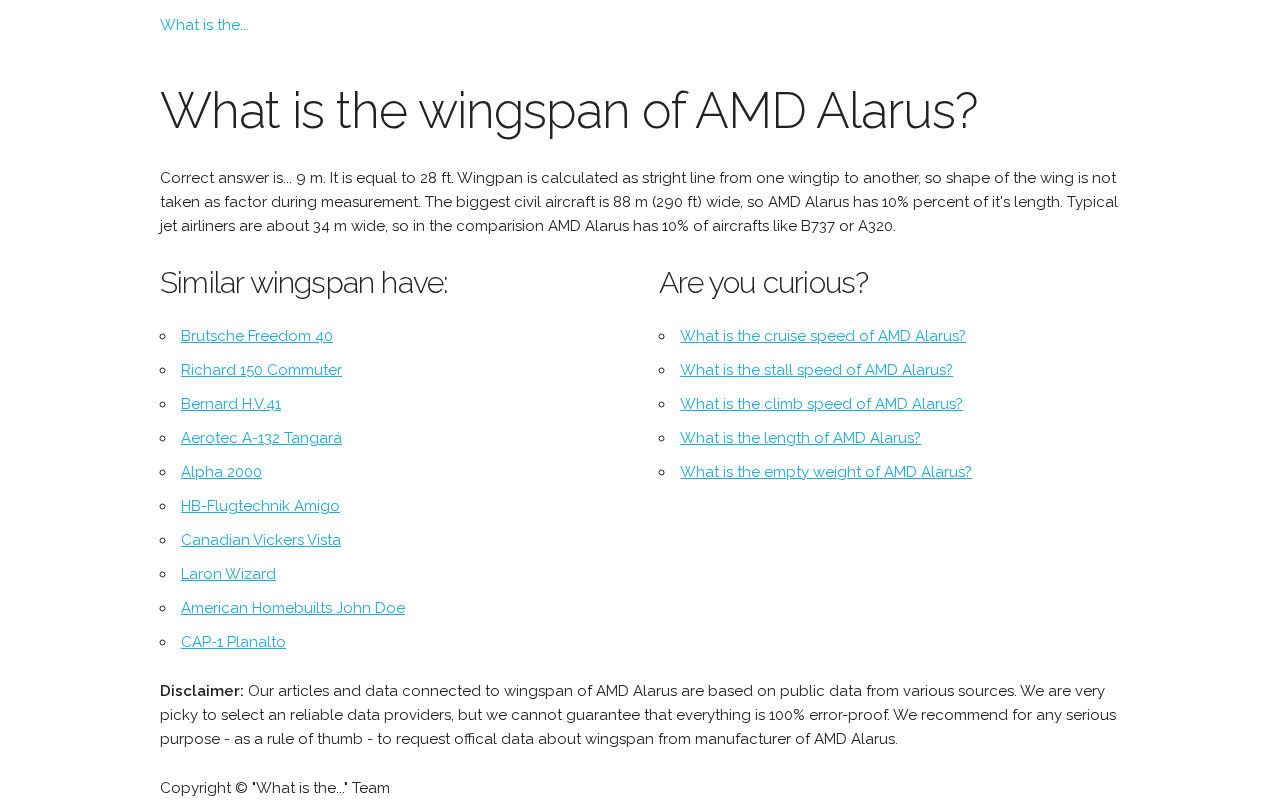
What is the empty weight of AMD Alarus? (826, 472)
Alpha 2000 (221, 472)
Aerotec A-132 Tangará (261, 438)
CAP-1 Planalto (233, 642)
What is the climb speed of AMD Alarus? (821, 404)
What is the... (204, 25)
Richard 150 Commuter (261, 370)
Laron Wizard (228, 574)
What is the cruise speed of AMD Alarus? (823, 336)
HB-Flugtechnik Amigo (260, 506)
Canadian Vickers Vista (261, 540)
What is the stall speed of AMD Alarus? (816, 370)
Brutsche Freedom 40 (257, 336)
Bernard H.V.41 (231, 404)
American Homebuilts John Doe (293, 608)
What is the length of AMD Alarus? (800, 438)
